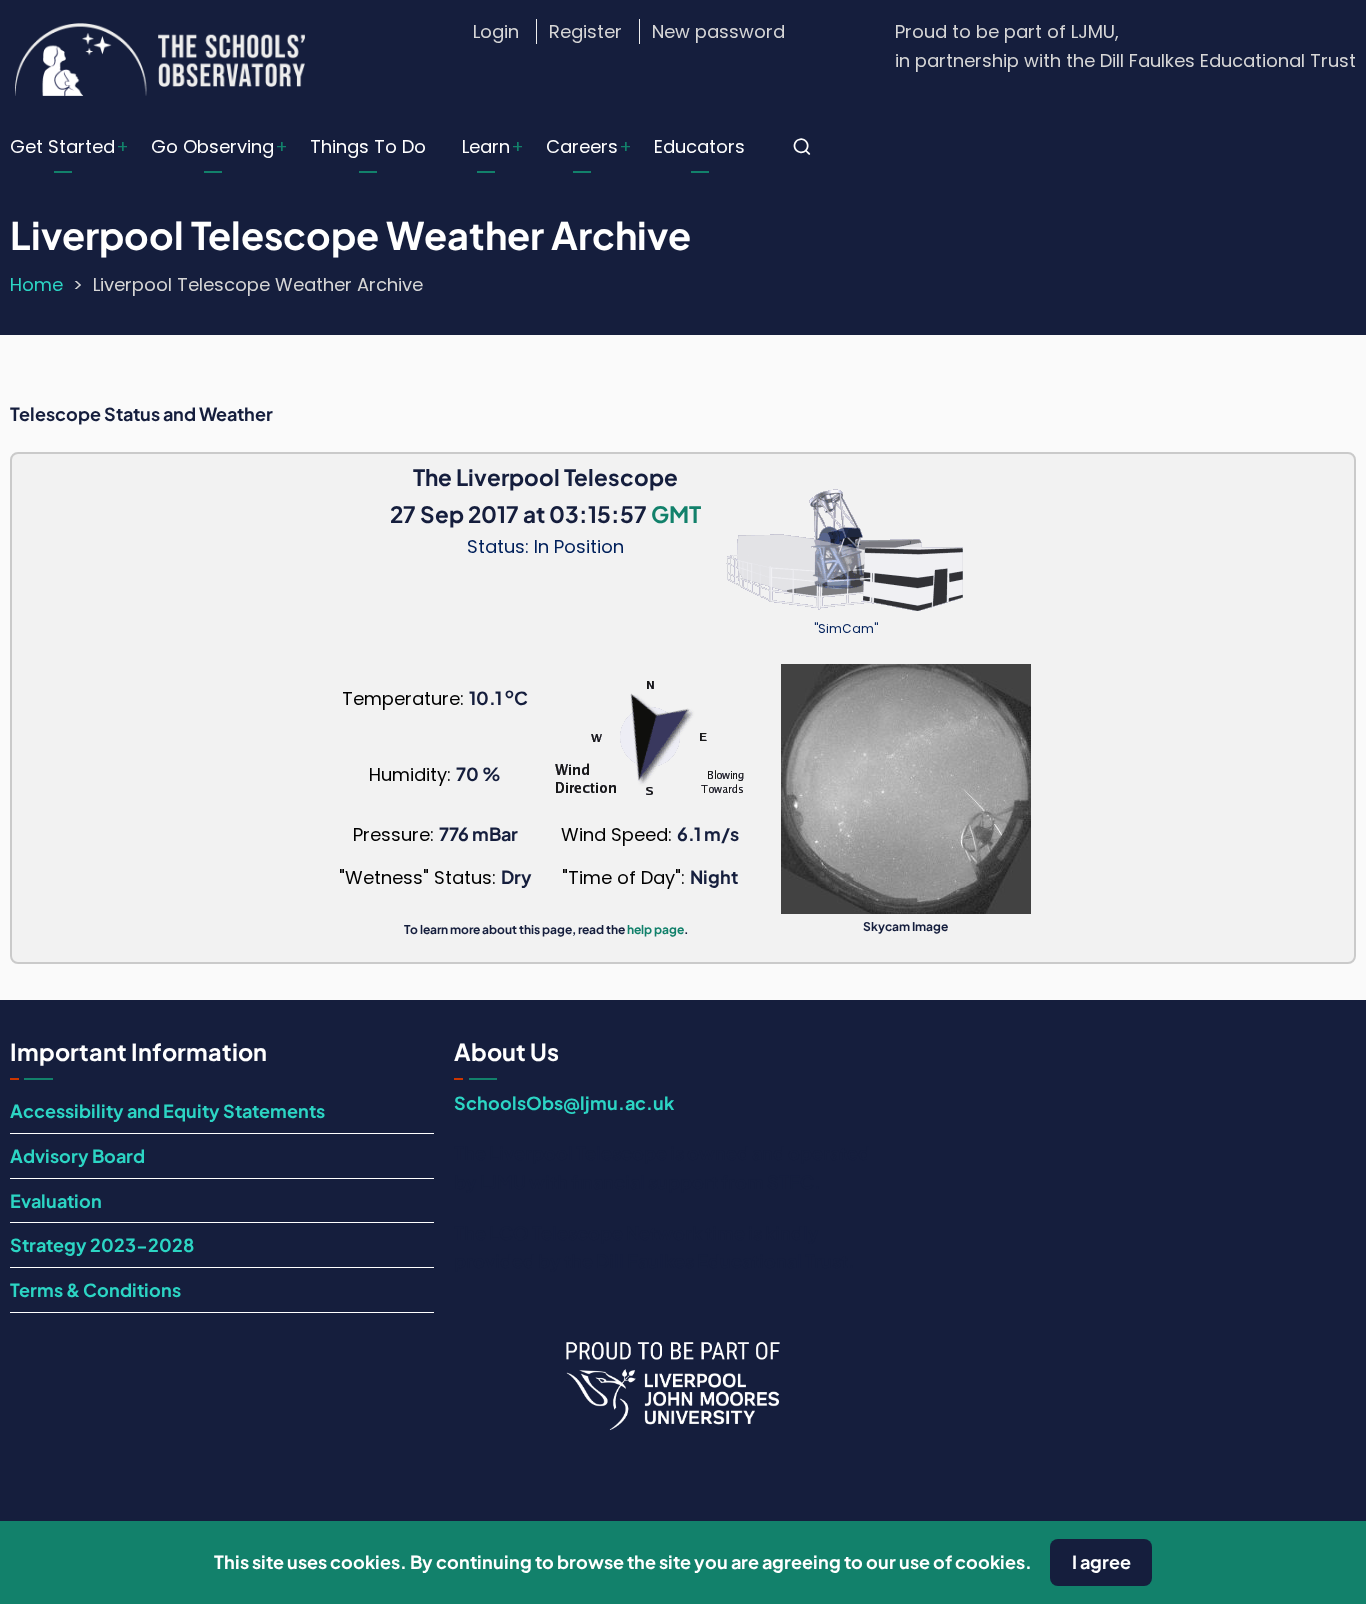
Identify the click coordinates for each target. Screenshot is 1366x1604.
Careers (582, 146)
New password (718, 31)
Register (585, 31)
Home (36, 284)
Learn (486, 146)
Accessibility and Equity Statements (167, 1110)
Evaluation (56, 1200)
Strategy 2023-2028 (102, 1244)
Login (496, 31)
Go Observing (212, 146)
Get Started (62, 146)
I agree (1101, 1561)
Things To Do (368, 146)
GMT (676, 514)
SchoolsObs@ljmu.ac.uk (564, 1102)
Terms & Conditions (95, 1289)
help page (655, 929)
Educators (699, 146)
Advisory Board (77, 1155)
